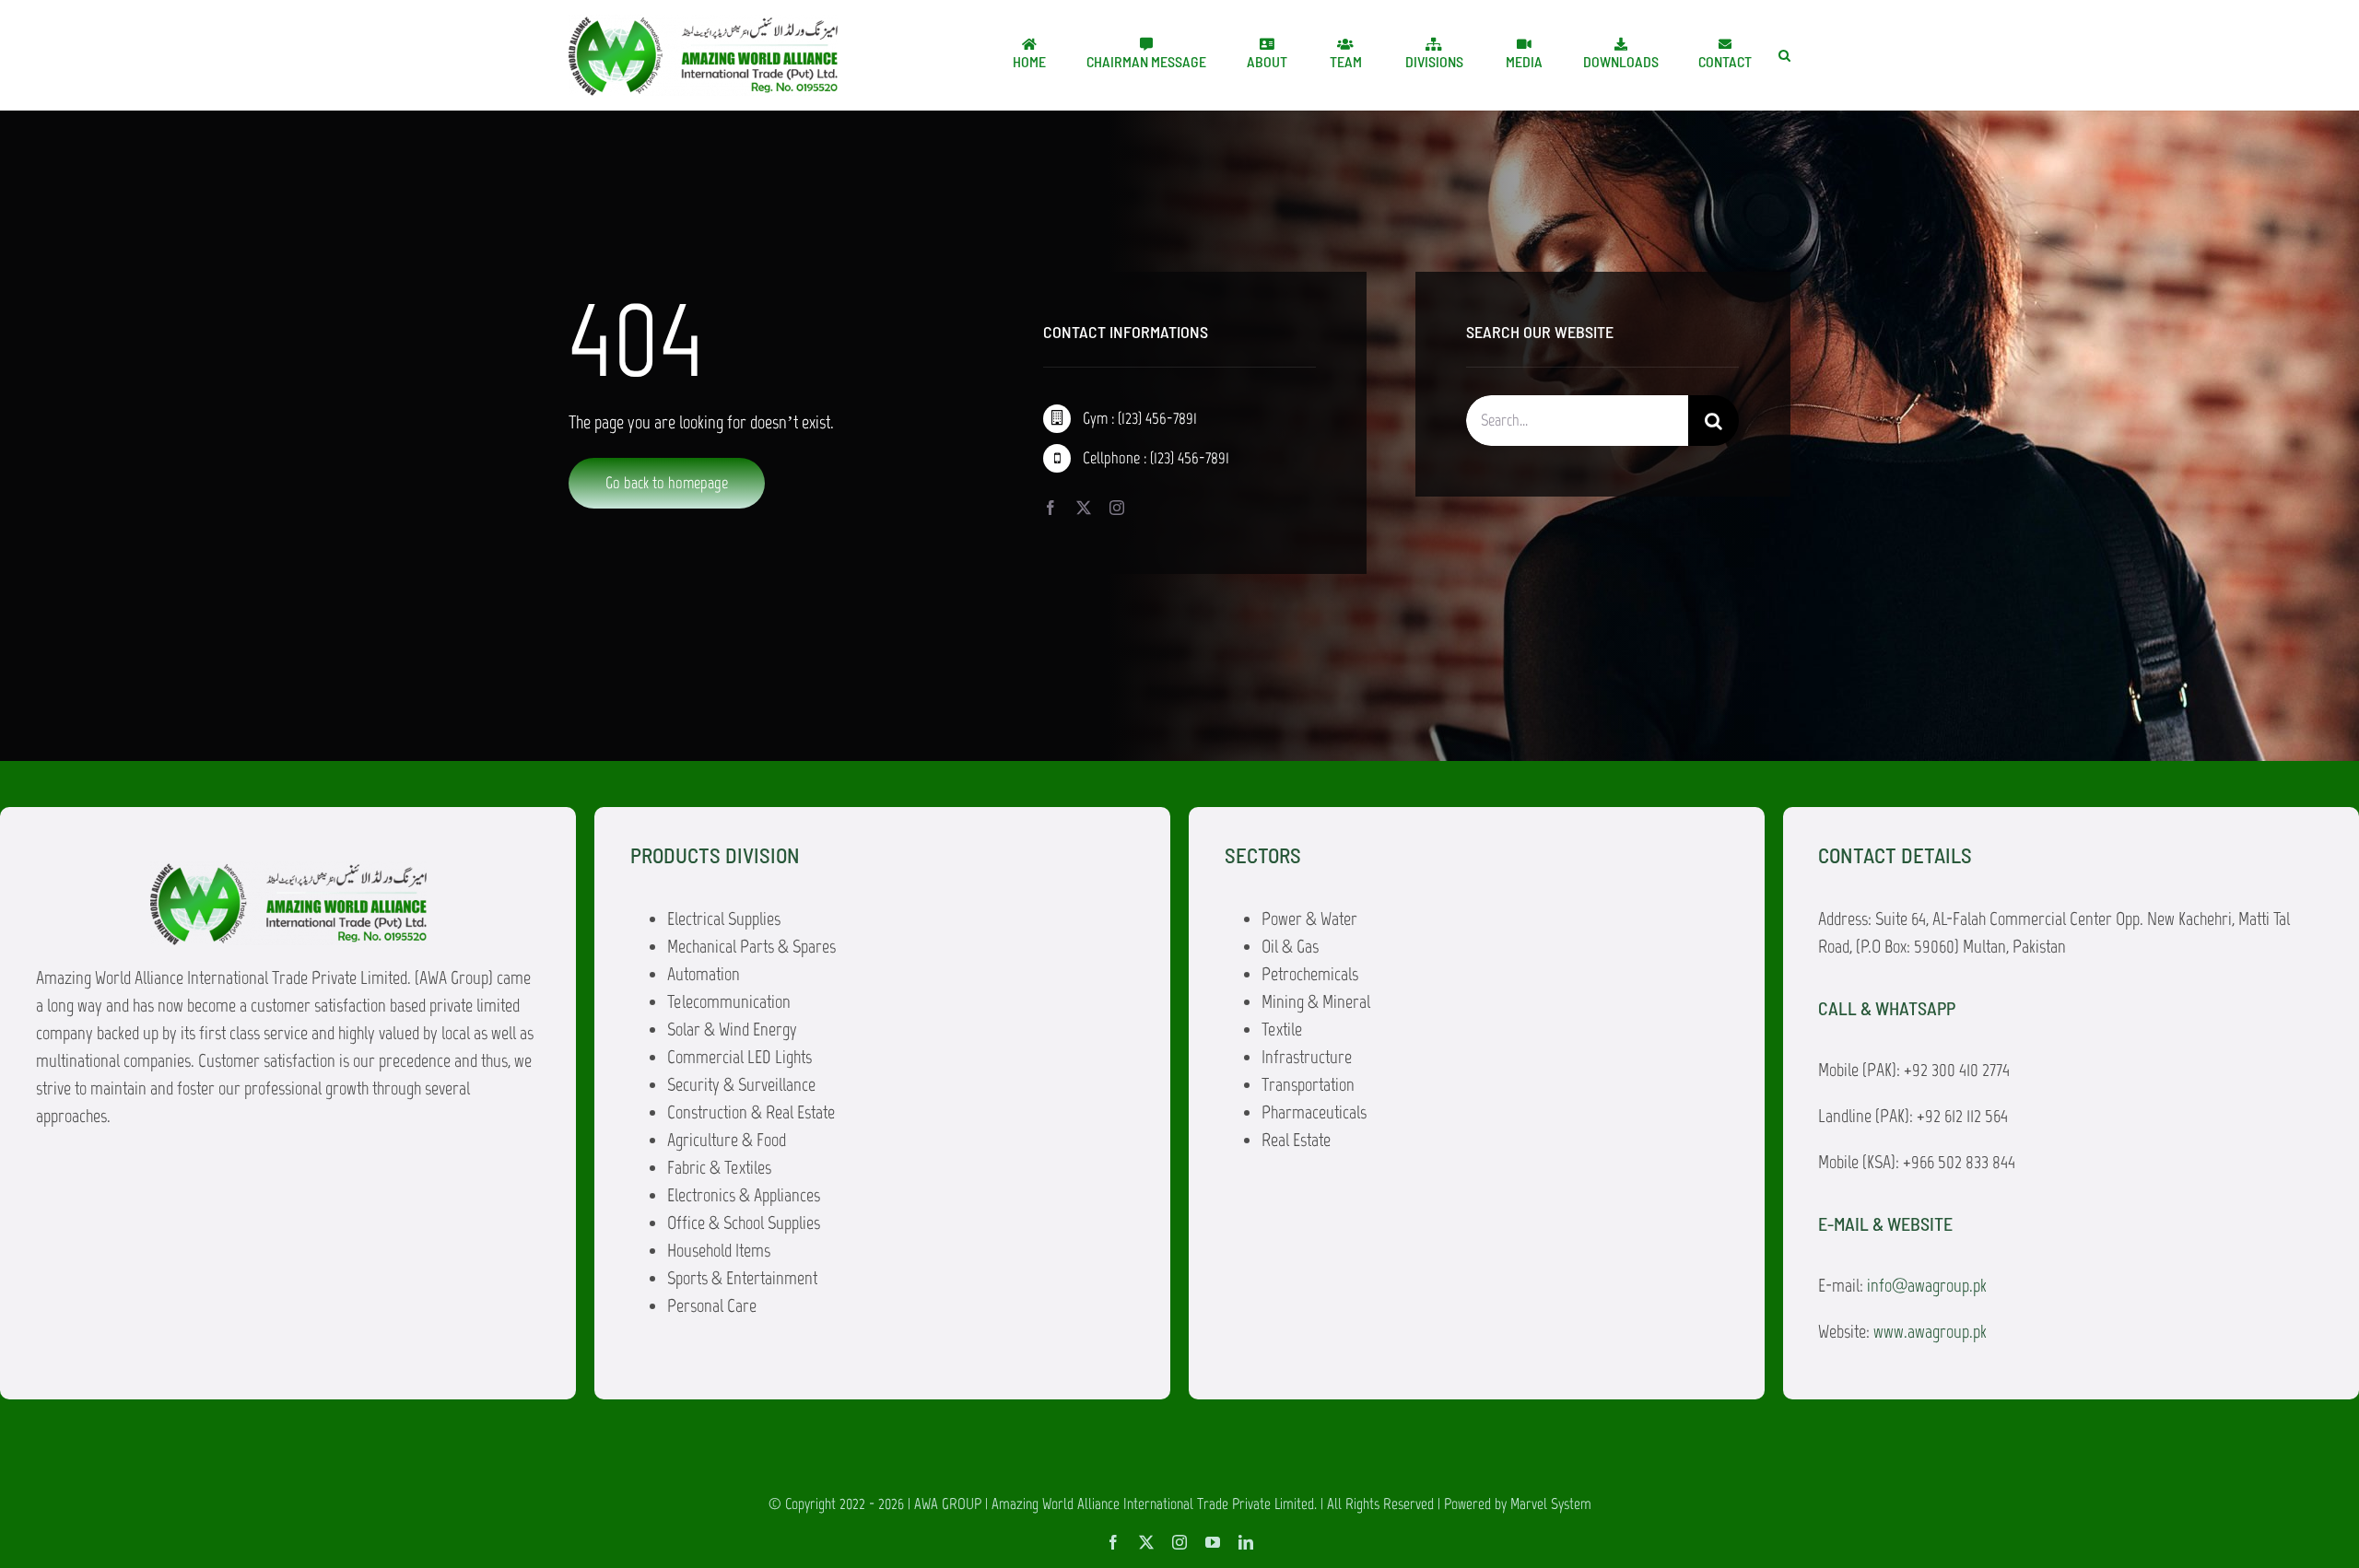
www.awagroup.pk (1930, 1331)
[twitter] (1084, 508)
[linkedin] (1246, 1542)
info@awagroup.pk (1927, 1285)
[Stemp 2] (703, 24)
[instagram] (1117, 508)
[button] (1784, 55)
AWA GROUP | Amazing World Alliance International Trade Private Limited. (1115, 1504)
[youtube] (1213, 1542)
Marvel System (1551, 1504)
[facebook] (1050, 508)
